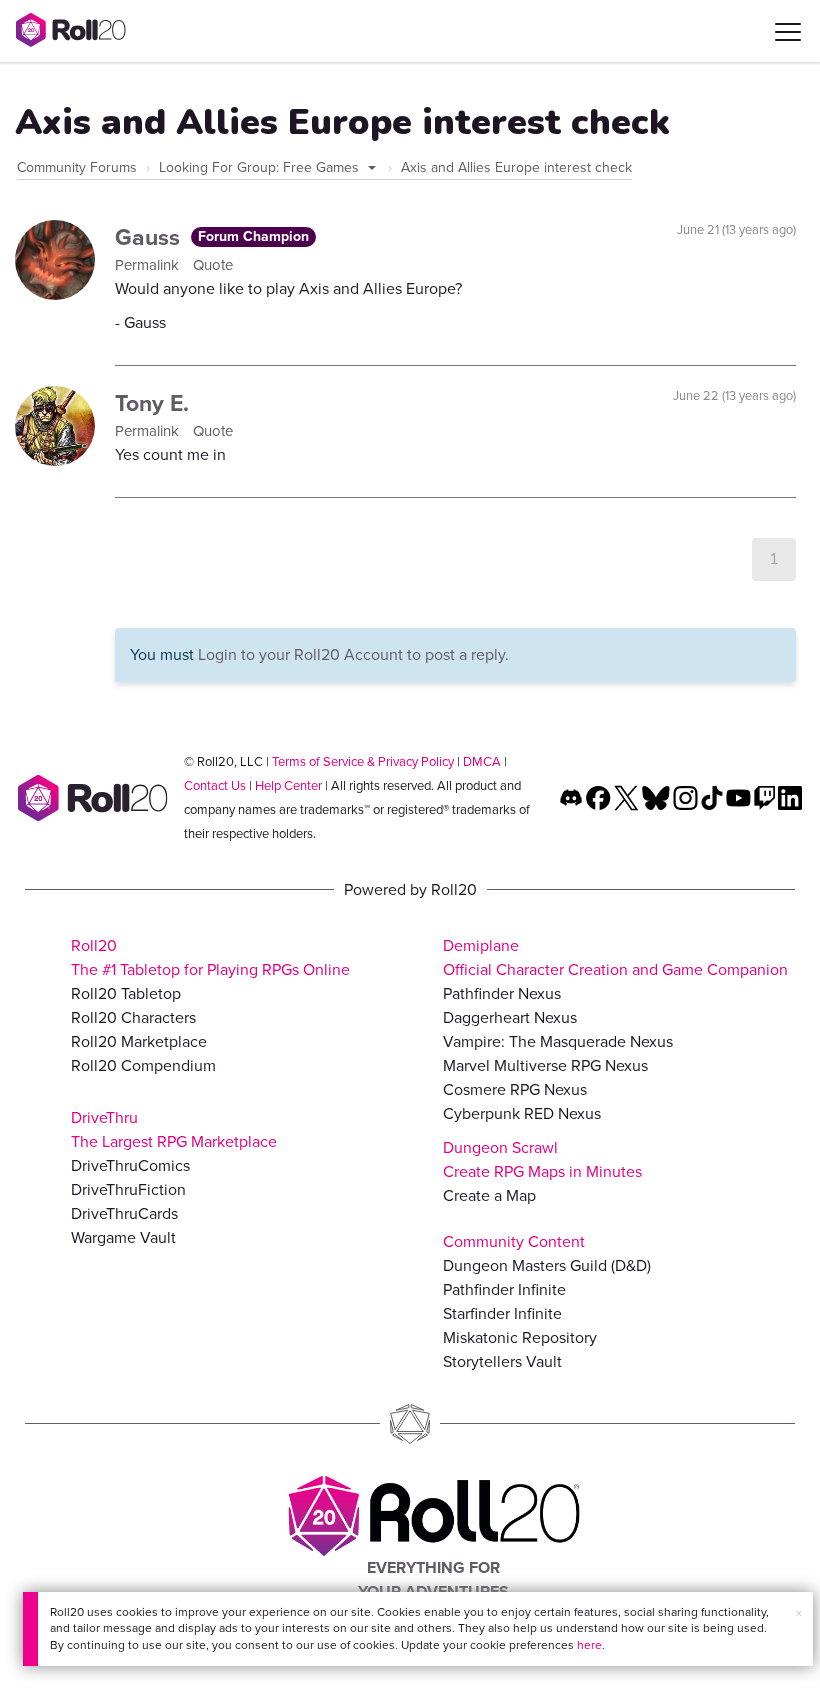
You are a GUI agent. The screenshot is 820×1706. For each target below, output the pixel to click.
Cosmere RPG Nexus (515, 1089)
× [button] (799, 1613)
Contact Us (215, 785)
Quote (213, 265)
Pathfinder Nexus (502, 993)
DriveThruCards (124, 1213)
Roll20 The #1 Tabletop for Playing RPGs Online (210, 957)
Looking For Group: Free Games (261, 167)
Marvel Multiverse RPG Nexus (545, 1065)
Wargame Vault (123, 1237)
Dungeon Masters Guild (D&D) (547, 1265)
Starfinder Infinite (502, 1313)
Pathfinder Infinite (504, 1289)
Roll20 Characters (133, 1017)
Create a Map (489, 1195)
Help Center (288, 785)
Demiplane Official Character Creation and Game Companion (615, 957)
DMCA (482, 761)
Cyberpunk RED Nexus (522, 1113)
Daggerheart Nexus (510, 1017)
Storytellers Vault (502, 1361)
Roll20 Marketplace (139, 1041)
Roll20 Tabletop (126, 993)
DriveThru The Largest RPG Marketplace (174, 1129)
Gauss (150, 237)
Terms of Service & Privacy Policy (363, 761)
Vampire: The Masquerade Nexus (558, 1041)
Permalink (149, 265)
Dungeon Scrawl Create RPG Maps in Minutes (542, 1159)
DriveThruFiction (128, 1189)
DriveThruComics (130, 1165)
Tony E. (152, 403)
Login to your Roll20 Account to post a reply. (353, 654)
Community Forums (77, 167)
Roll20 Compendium (143, 1065)
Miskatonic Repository (520, 1337)
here (589, 1645)
